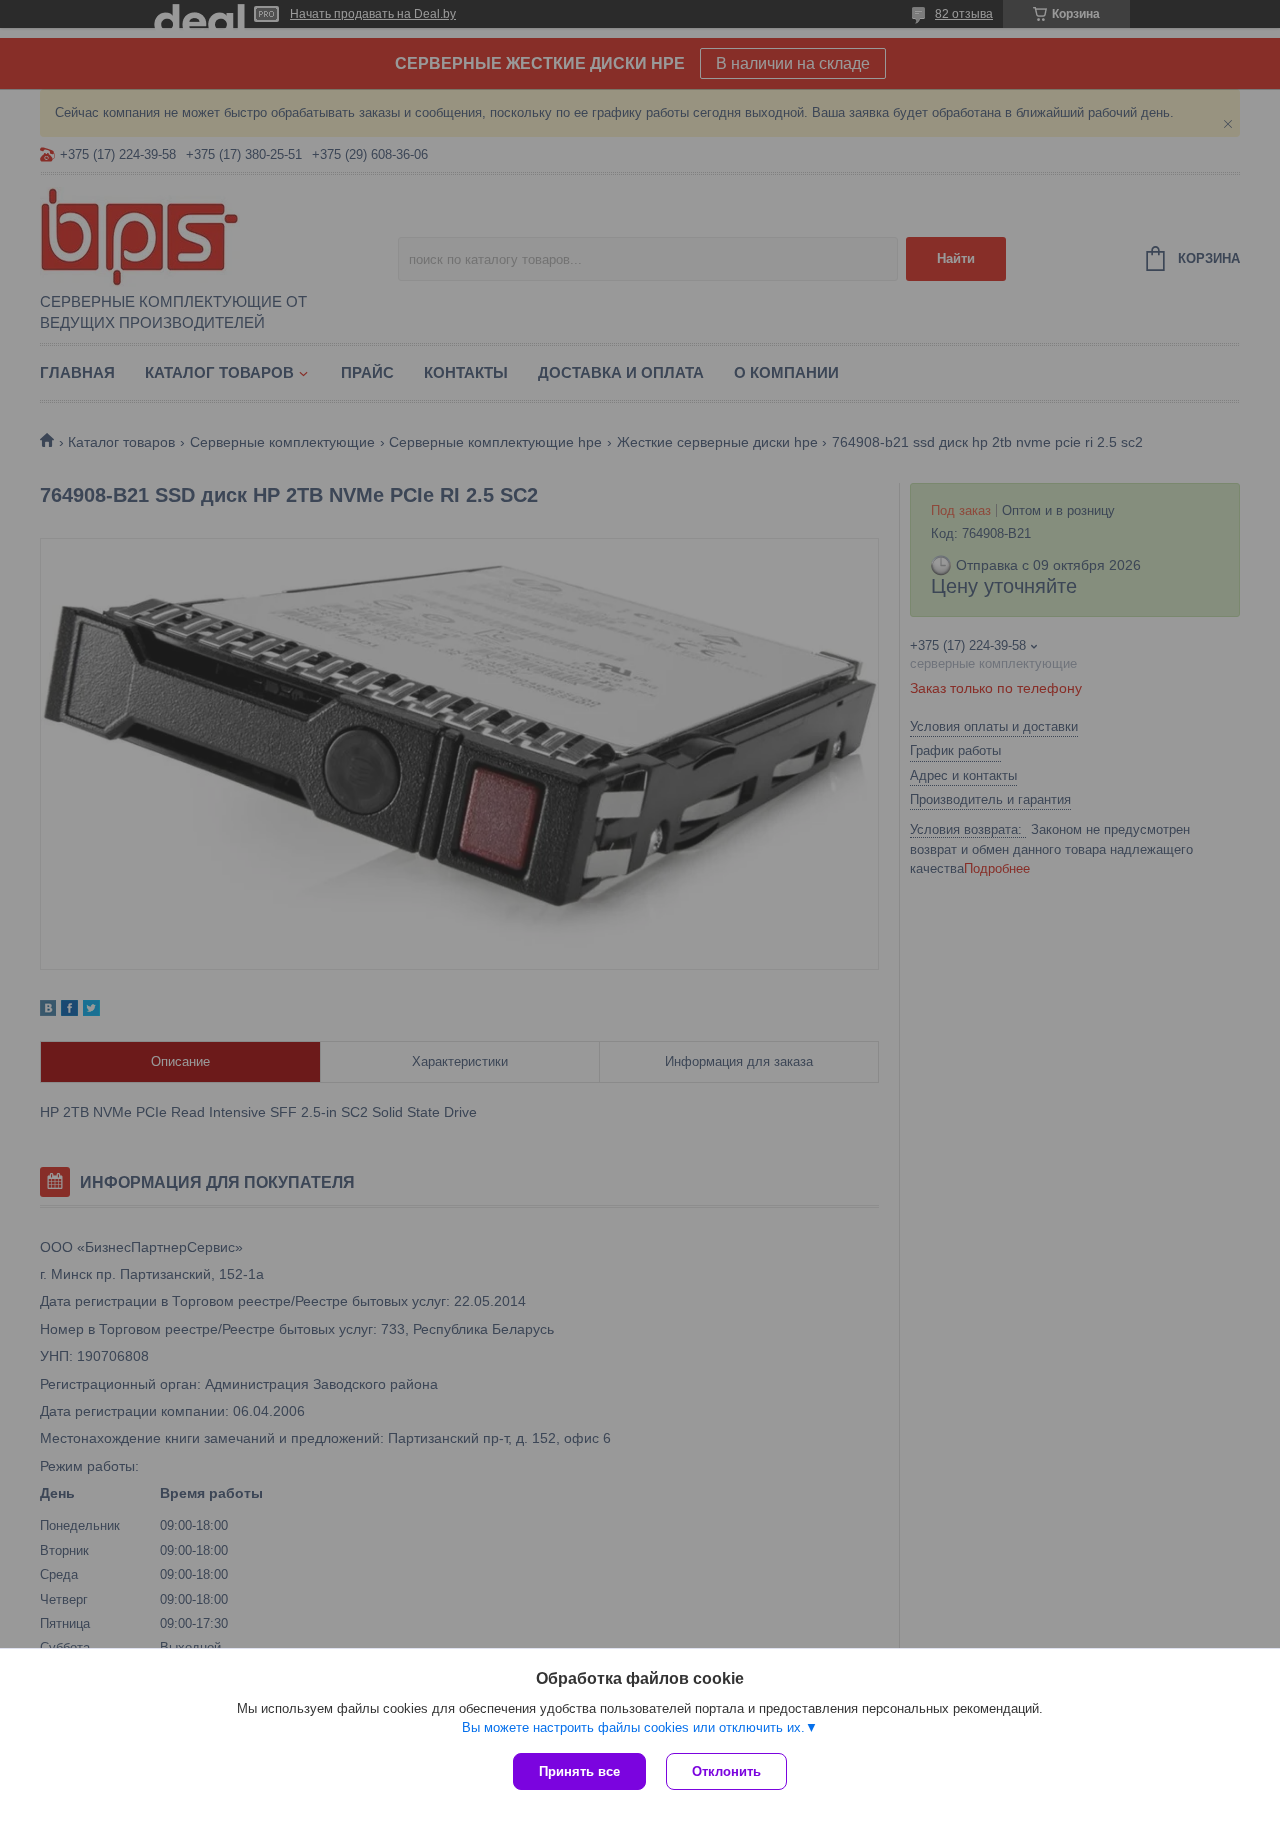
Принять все (579, 1771)
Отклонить (726, 1771)
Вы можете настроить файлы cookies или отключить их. (633, 1727)
